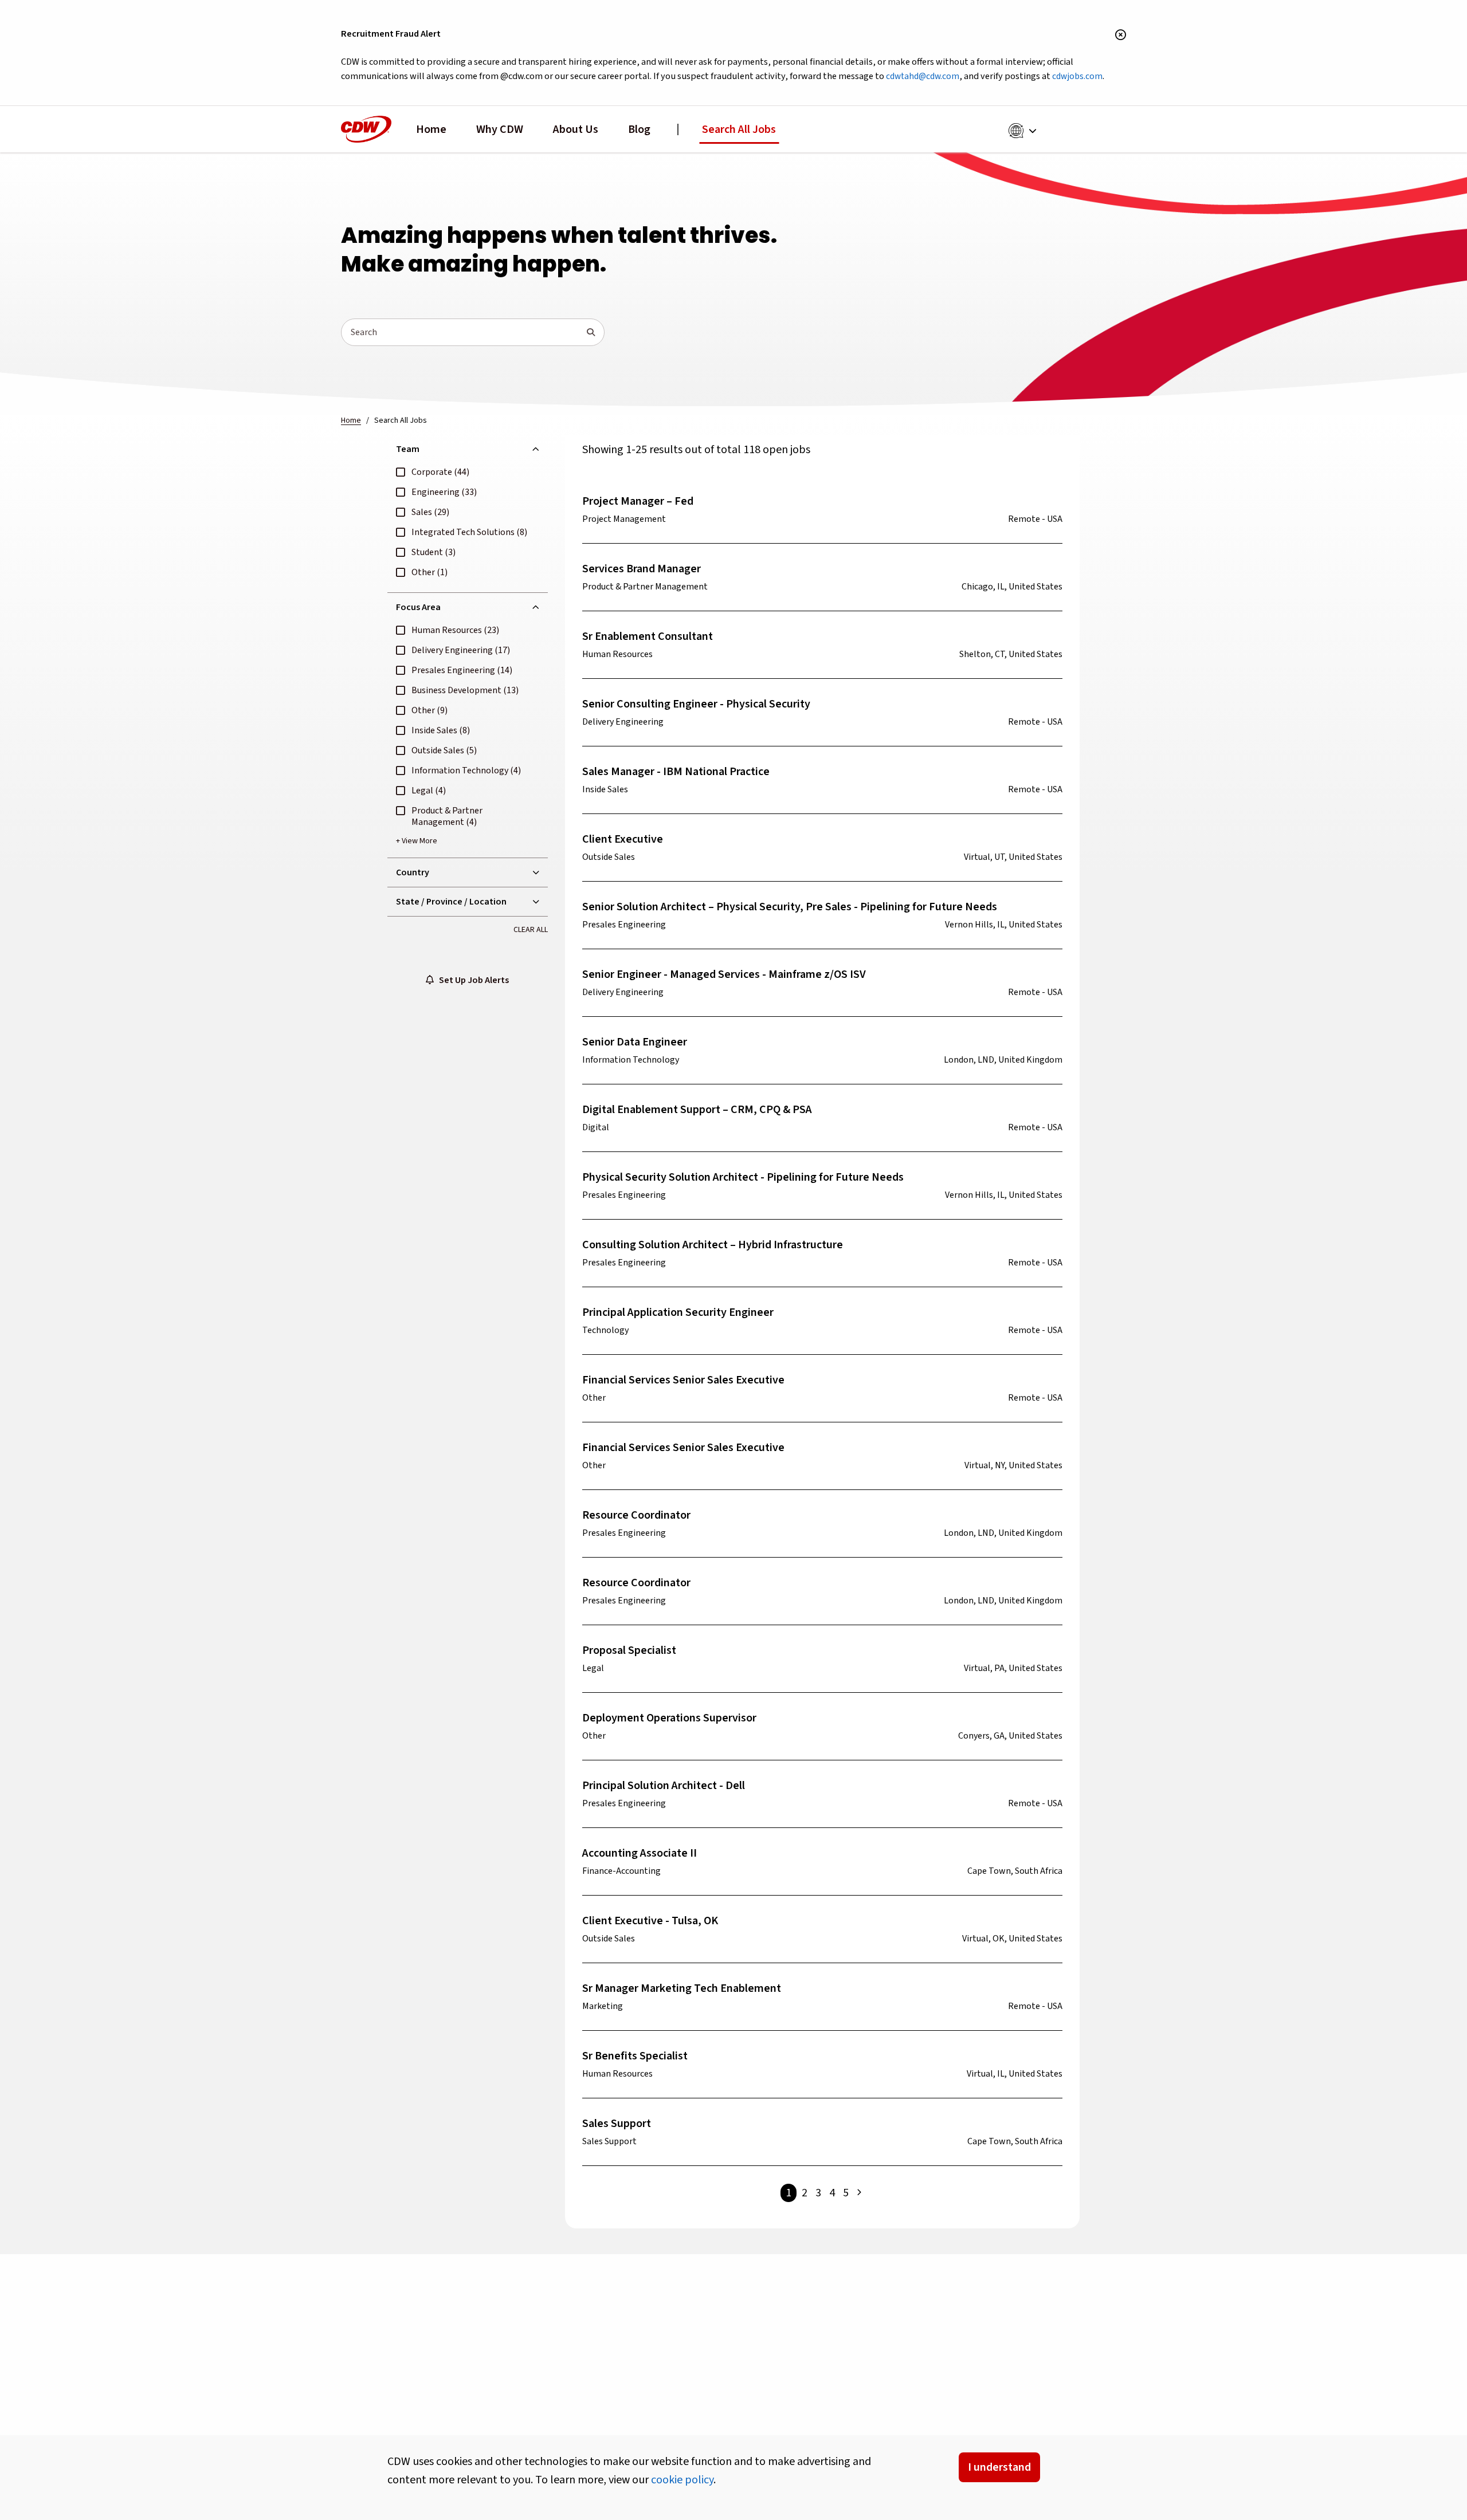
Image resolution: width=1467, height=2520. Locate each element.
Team (408, 449)
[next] (859, 2193)
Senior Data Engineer (635, 1042)
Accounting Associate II (640, 1853)
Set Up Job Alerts (471, 980)
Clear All (531, 930)
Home (431, 129)
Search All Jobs (739, 129)
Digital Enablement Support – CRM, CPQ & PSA (697, 1110)
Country (413, 872)
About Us (576, 129)
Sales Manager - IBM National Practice (676, 772)
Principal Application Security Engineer (678, 1312)
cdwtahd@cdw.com (923, 76)
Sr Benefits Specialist (635, 2056)
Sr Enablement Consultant (648, 636)
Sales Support (617, 2124)
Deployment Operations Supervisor (669, 1718)
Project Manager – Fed (638, 501)
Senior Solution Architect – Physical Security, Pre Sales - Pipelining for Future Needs (790, 907)
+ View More (417, 841)
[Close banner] (1121, 36)
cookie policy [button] (682, 2480)
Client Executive (623, 839)
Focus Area (418, 607)
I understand (999, 2467)
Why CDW (500, 129)
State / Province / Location (451, 902)
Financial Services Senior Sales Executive (683, 1380)
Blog (639, 129)
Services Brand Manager (642, 569)
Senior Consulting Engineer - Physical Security (696, 704)
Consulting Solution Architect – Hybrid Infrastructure (713, 1245)
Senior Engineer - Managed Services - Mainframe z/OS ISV (724, 974)
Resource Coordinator (636, 1515)
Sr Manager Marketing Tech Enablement (682, 1988)
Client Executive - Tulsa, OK (650, 1921)
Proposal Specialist (629, 1650)
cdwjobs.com (1077, 76)
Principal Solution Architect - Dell (664, 1786)
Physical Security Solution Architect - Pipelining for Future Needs (743, 1177)
